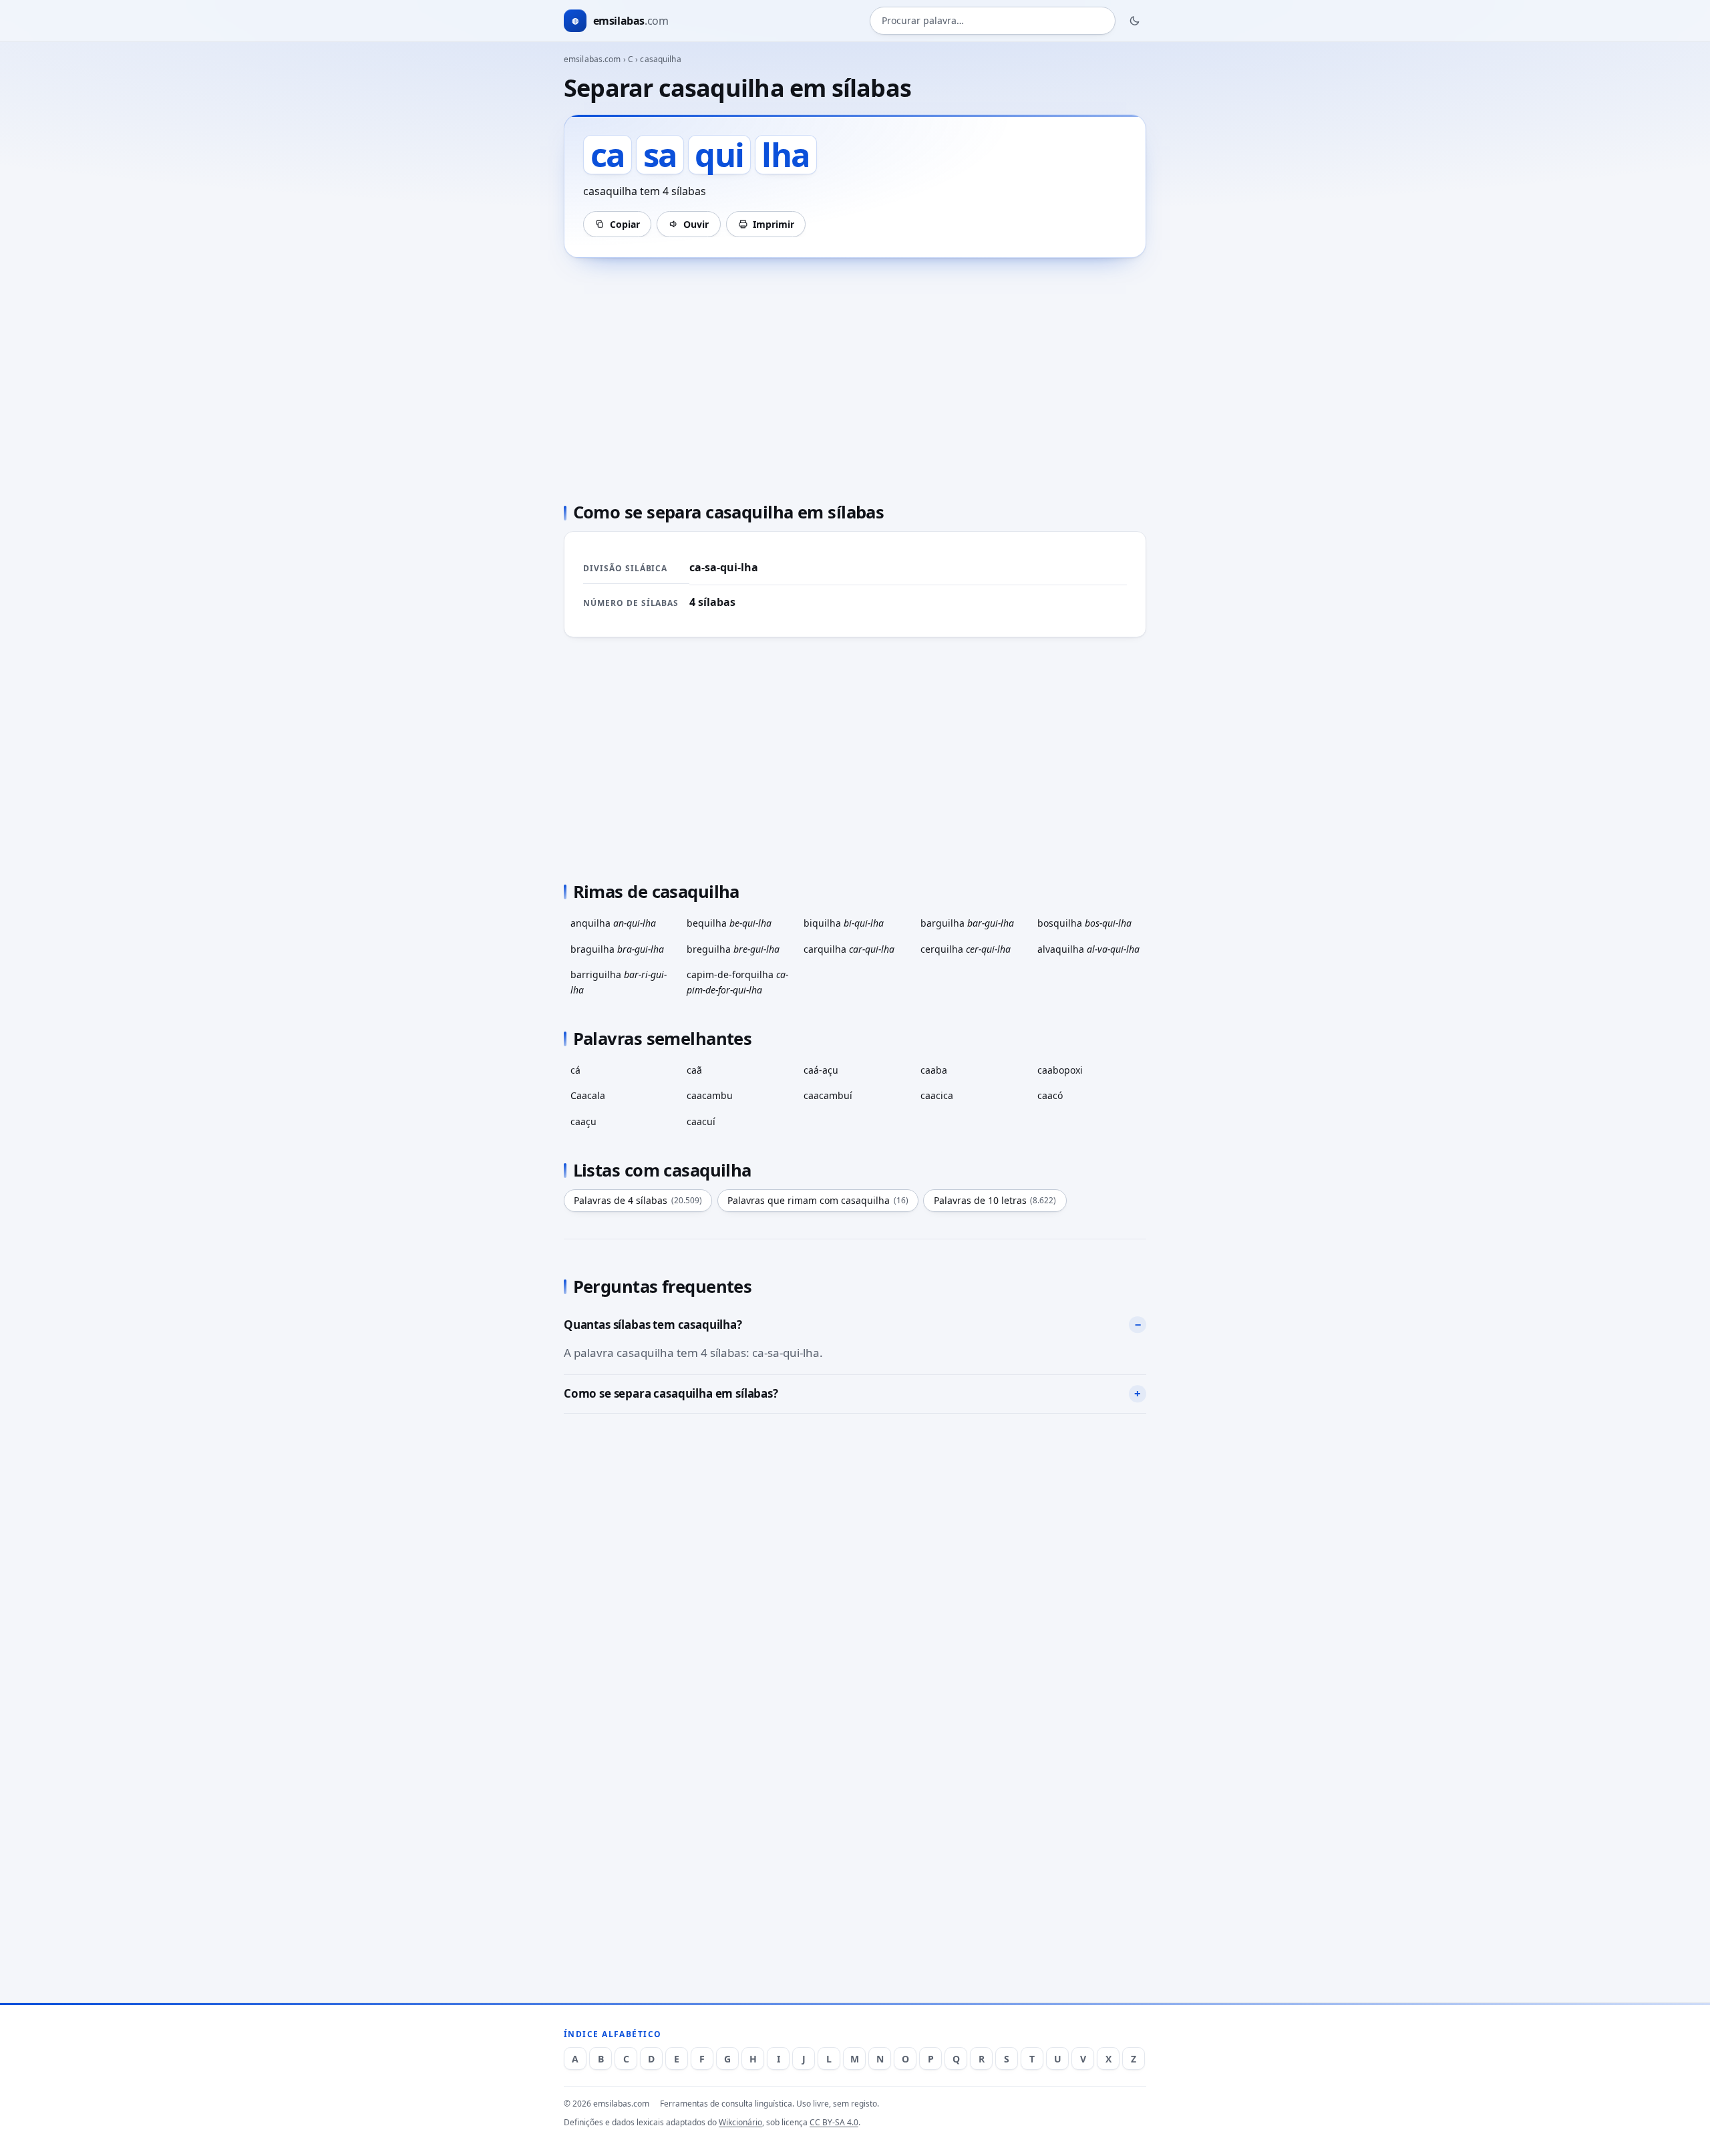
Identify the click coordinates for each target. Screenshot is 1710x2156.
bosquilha (1084, 923)
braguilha (617, 949)
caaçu (583, 1121)
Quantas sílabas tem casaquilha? (653, 1325)
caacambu (710, 1095)
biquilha (844, 923)
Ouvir (696, 224)
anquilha (613, 923)
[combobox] (993, 21)
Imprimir (774, 224)
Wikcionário (740, 2122)
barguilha (967, 923)
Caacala (588, 1095)
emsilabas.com (592, 59)
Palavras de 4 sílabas (638, 1200)
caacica (937, 1095)
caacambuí (828, 1095)
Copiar (625, 224)
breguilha (733, 949)
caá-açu (821, 1070)
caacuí (701, 1121)
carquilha (849, 949)
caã (694, 1070)
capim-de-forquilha (737, 982)
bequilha (729, 923)
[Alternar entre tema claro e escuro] (1135, 21)
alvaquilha (1088, 949)
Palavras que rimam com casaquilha (818, 1200)
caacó (1050, 1095)
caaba (934, 1070)
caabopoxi (1060, 1070)
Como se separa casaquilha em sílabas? (671, 1393)
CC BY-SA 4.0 (834, 2122)
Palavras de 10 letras (995, 1200)
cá (575, 1070)
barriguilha (619, 982)
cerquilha (966, 949)
